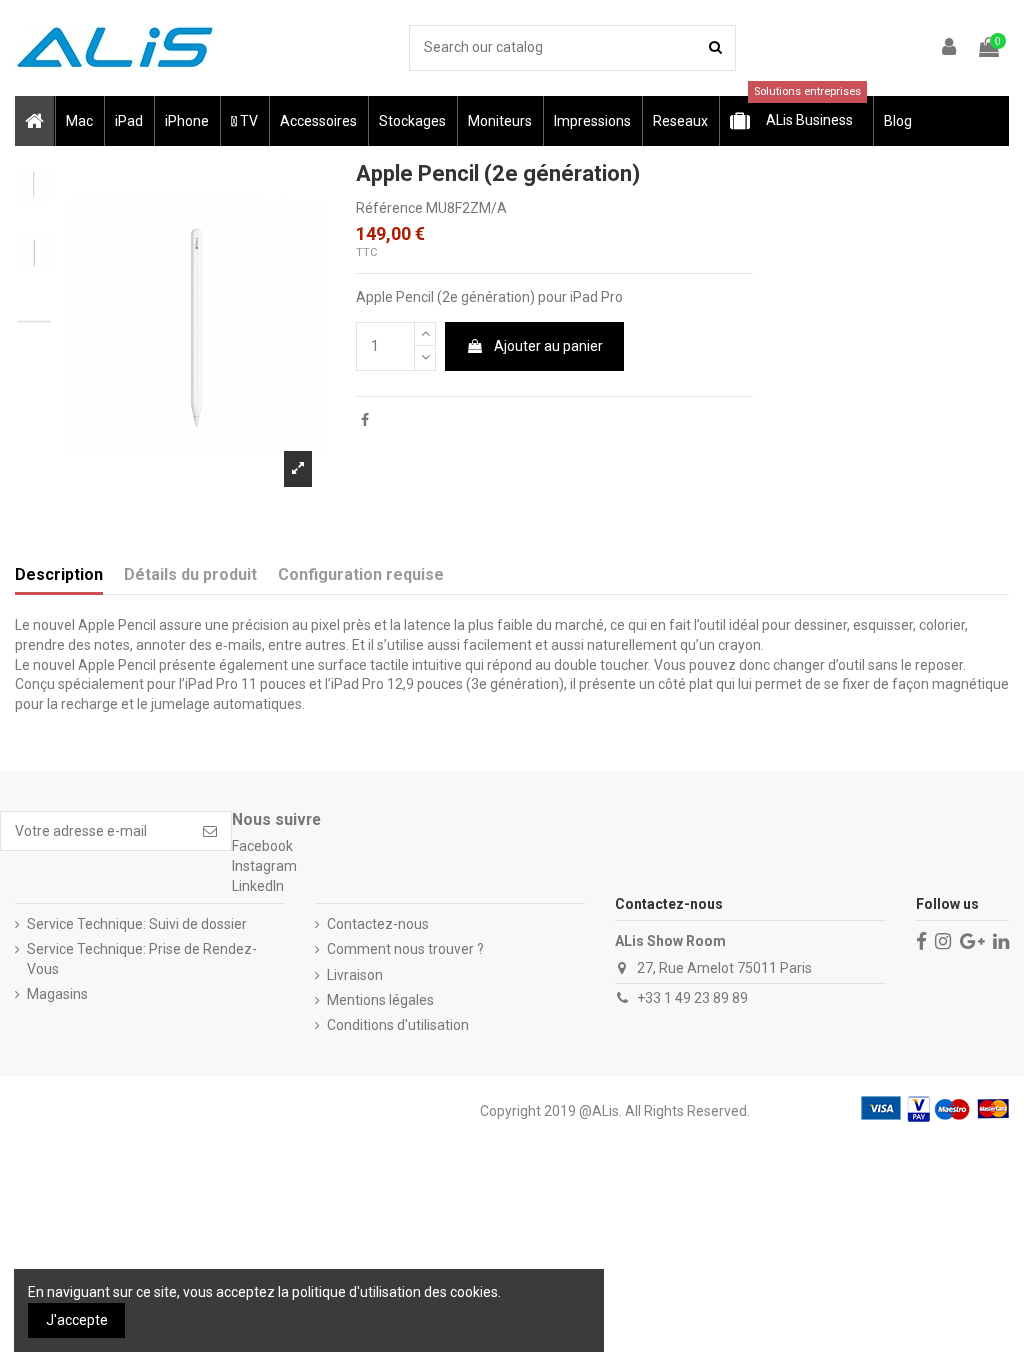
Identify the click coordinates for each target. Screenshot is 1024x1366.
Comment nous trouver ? (405, 949)
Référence (389, 208)
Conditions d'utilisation (398, 1025)
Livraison (355, 975)
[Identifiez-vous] (950, 48)
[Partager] (365, 420)
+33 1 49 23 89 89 (692, 998)
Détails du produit (190, 574)
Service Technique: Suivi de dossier (137, 924)
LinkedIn (258, 886)
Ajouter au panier (548, 346)
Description (59, 574)
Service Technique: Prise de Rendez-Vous (142, 959)
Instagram (264, 866)
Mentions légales (380, 1000)
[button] (78, 121)
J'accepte (77, 1320)
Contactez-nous (378, 924)
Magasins (57, 994)
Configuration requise (361, 574)
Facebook (262, 846)
